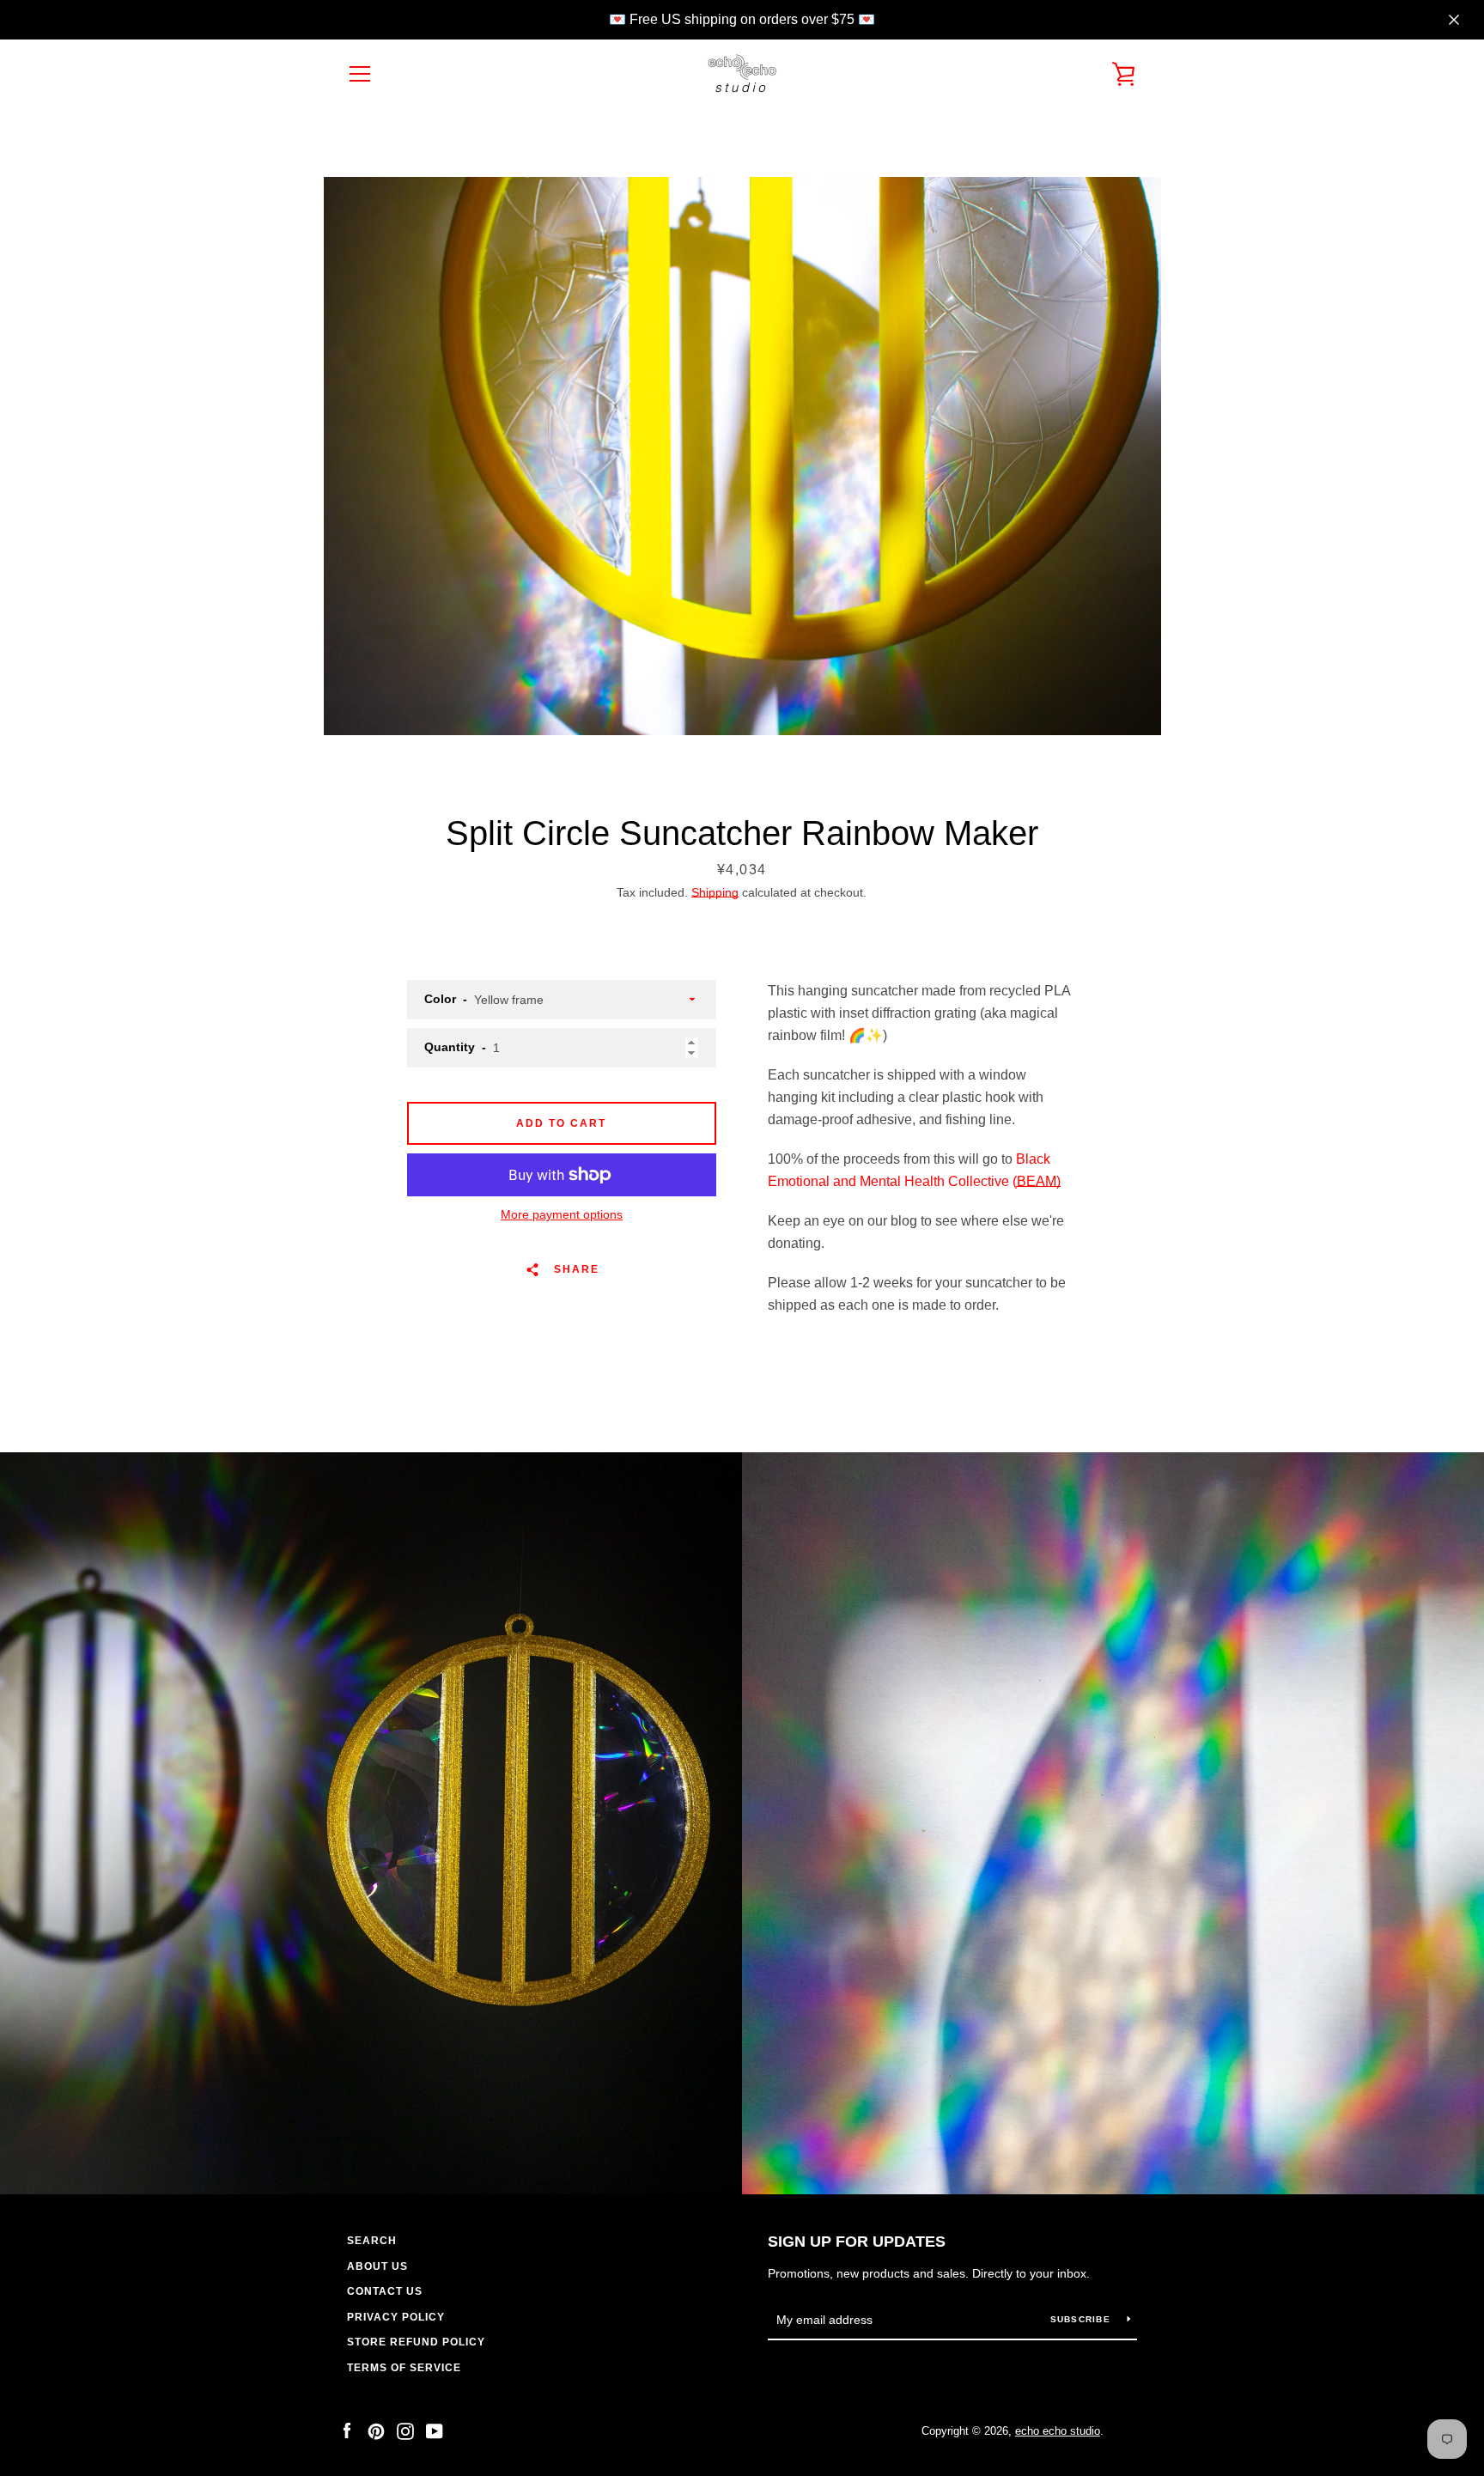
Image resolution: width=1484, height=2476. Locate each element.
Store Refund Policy (416, 2342)
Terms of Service (404, 2368)
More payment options (562, 1214)
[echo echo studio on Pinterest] (376, 2430)
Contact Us (385, 2291)
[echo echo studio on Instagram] (405, 2430)
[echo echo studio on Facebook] (347, 2430)
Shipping (715, 892)
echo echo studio (1058, 2431)
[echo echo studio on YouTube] (435, 2430)
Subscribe (1083, 2319)
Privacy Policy (396, 2317)
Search (372, 2241)
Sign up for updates (857, 2242)
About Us (377, 2266)
